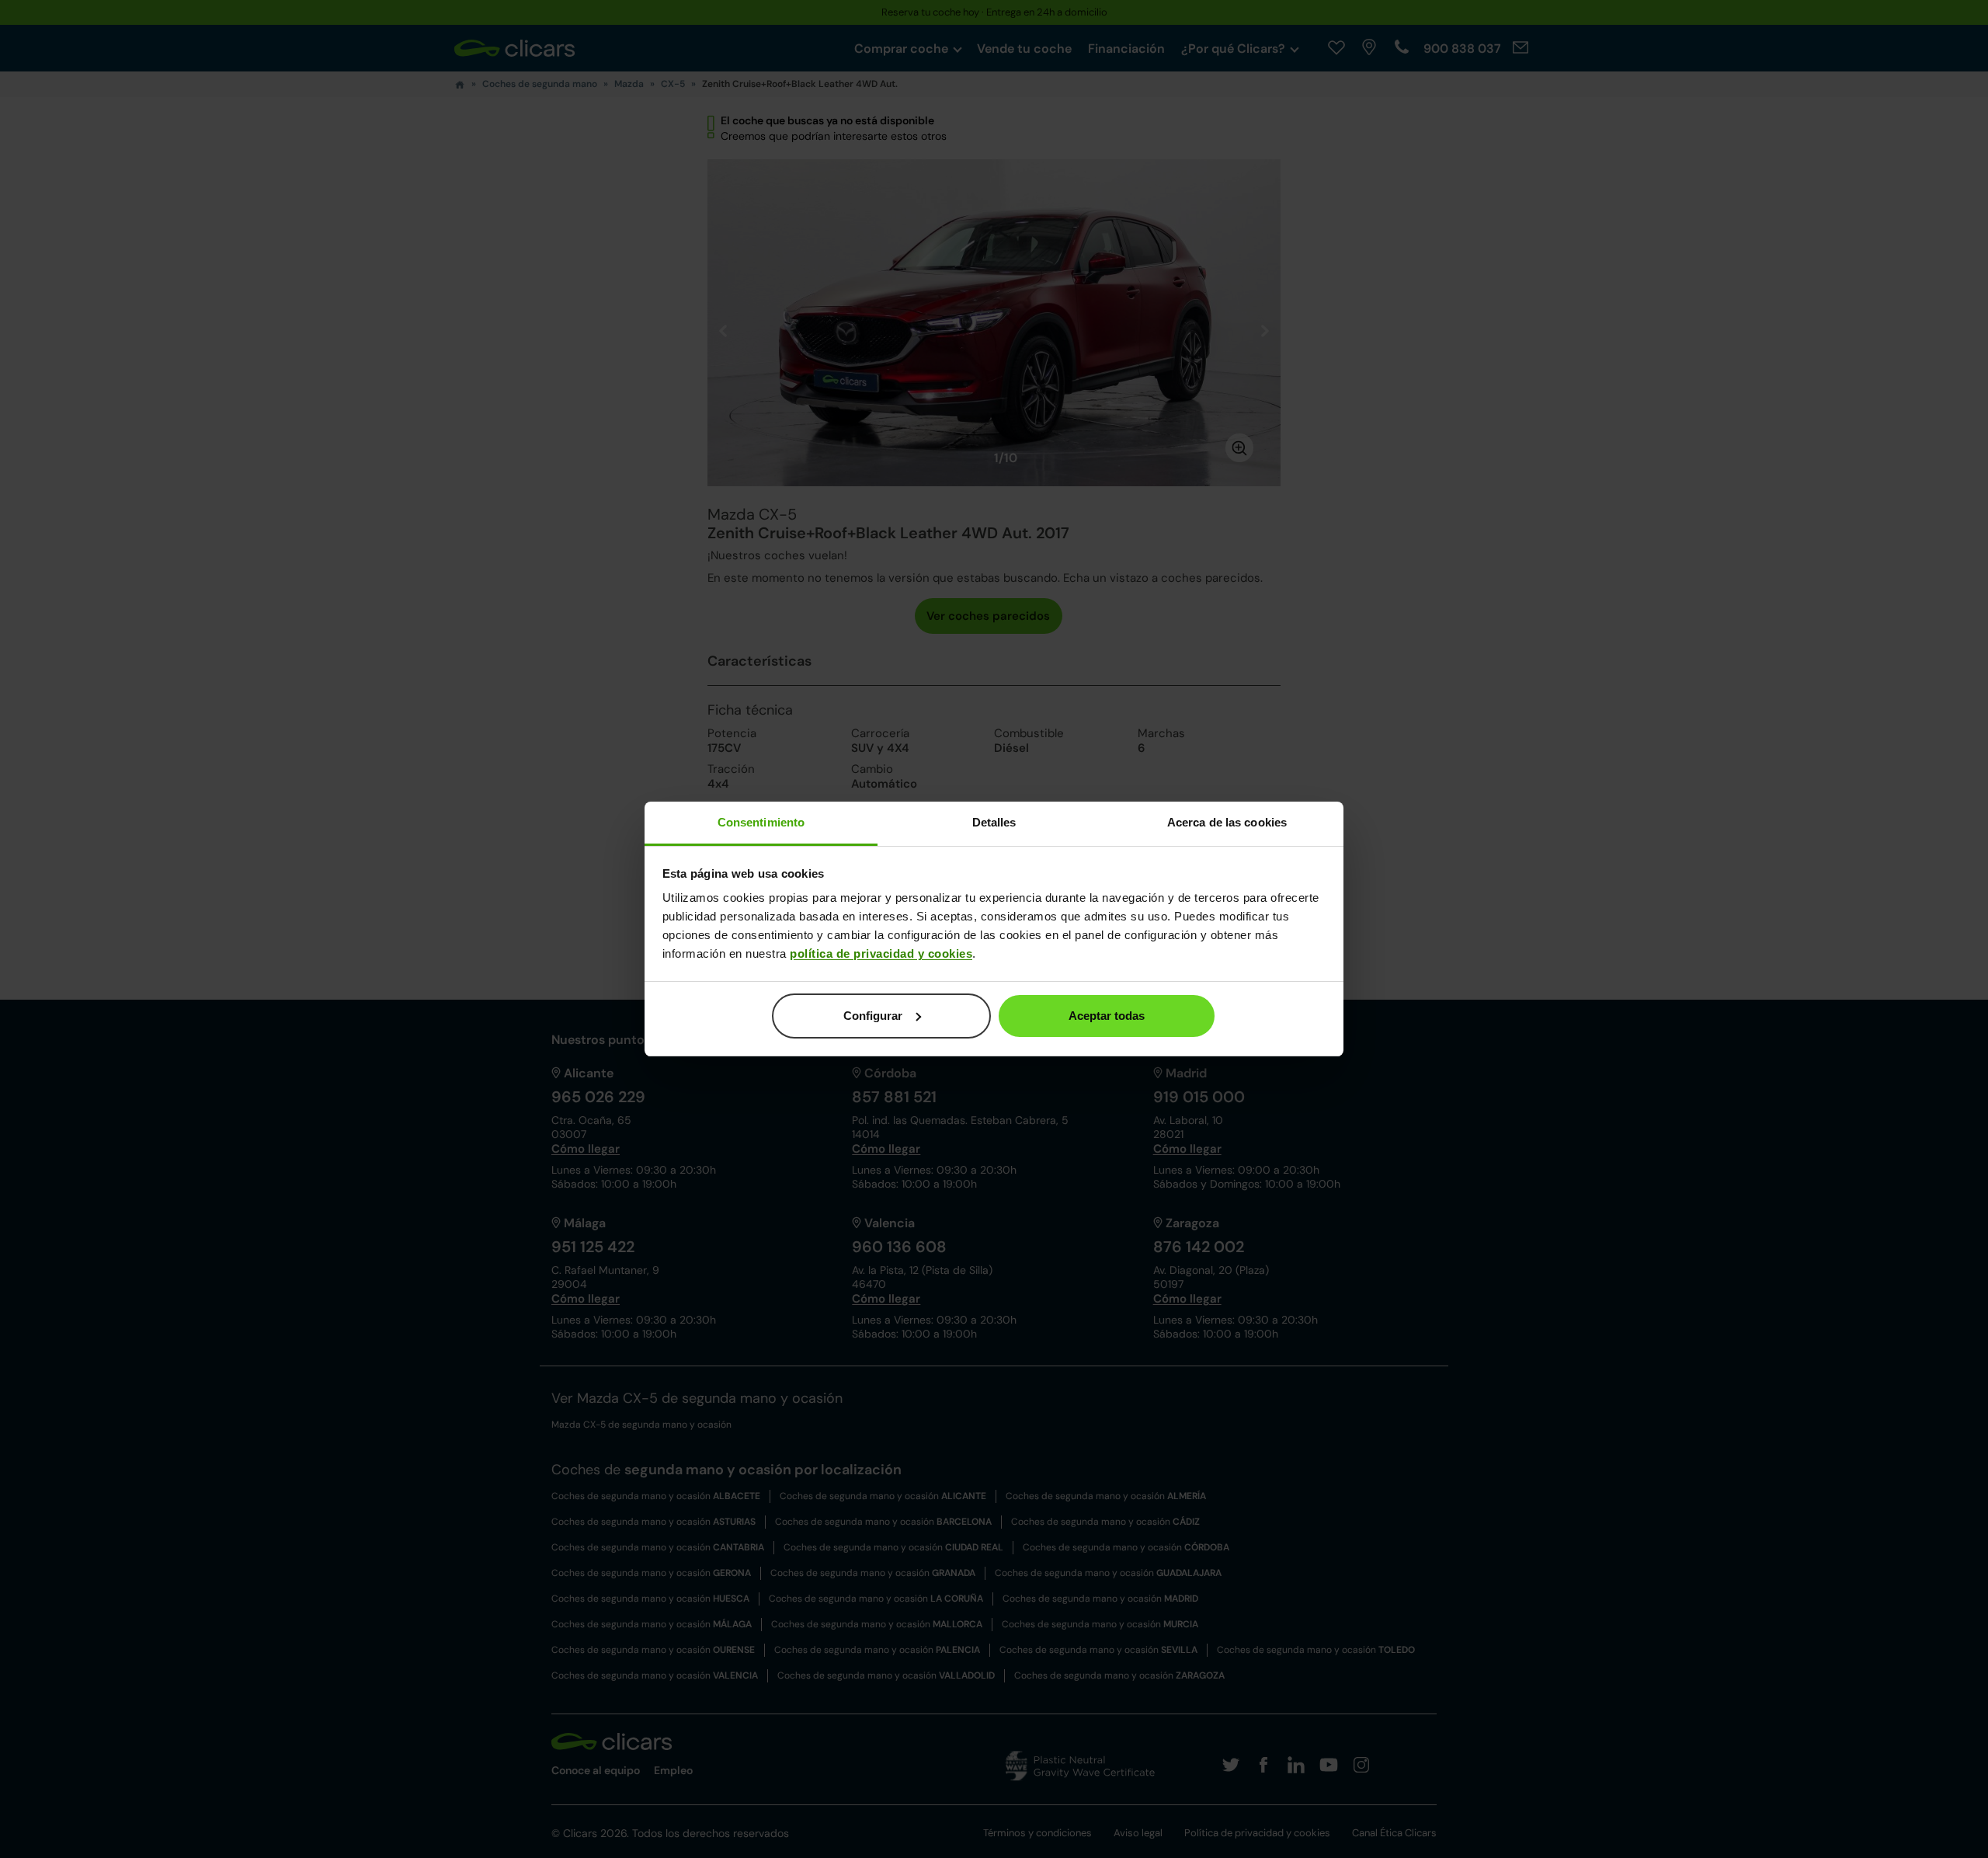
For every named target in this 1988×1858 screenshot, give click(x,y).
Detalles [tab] (994, 822)
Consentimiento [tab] (761, 822)
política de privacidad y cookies (881, 953)
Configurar (873, 1016)
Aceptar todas (1107, 1016)
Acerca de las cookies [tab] (1227, 822)
